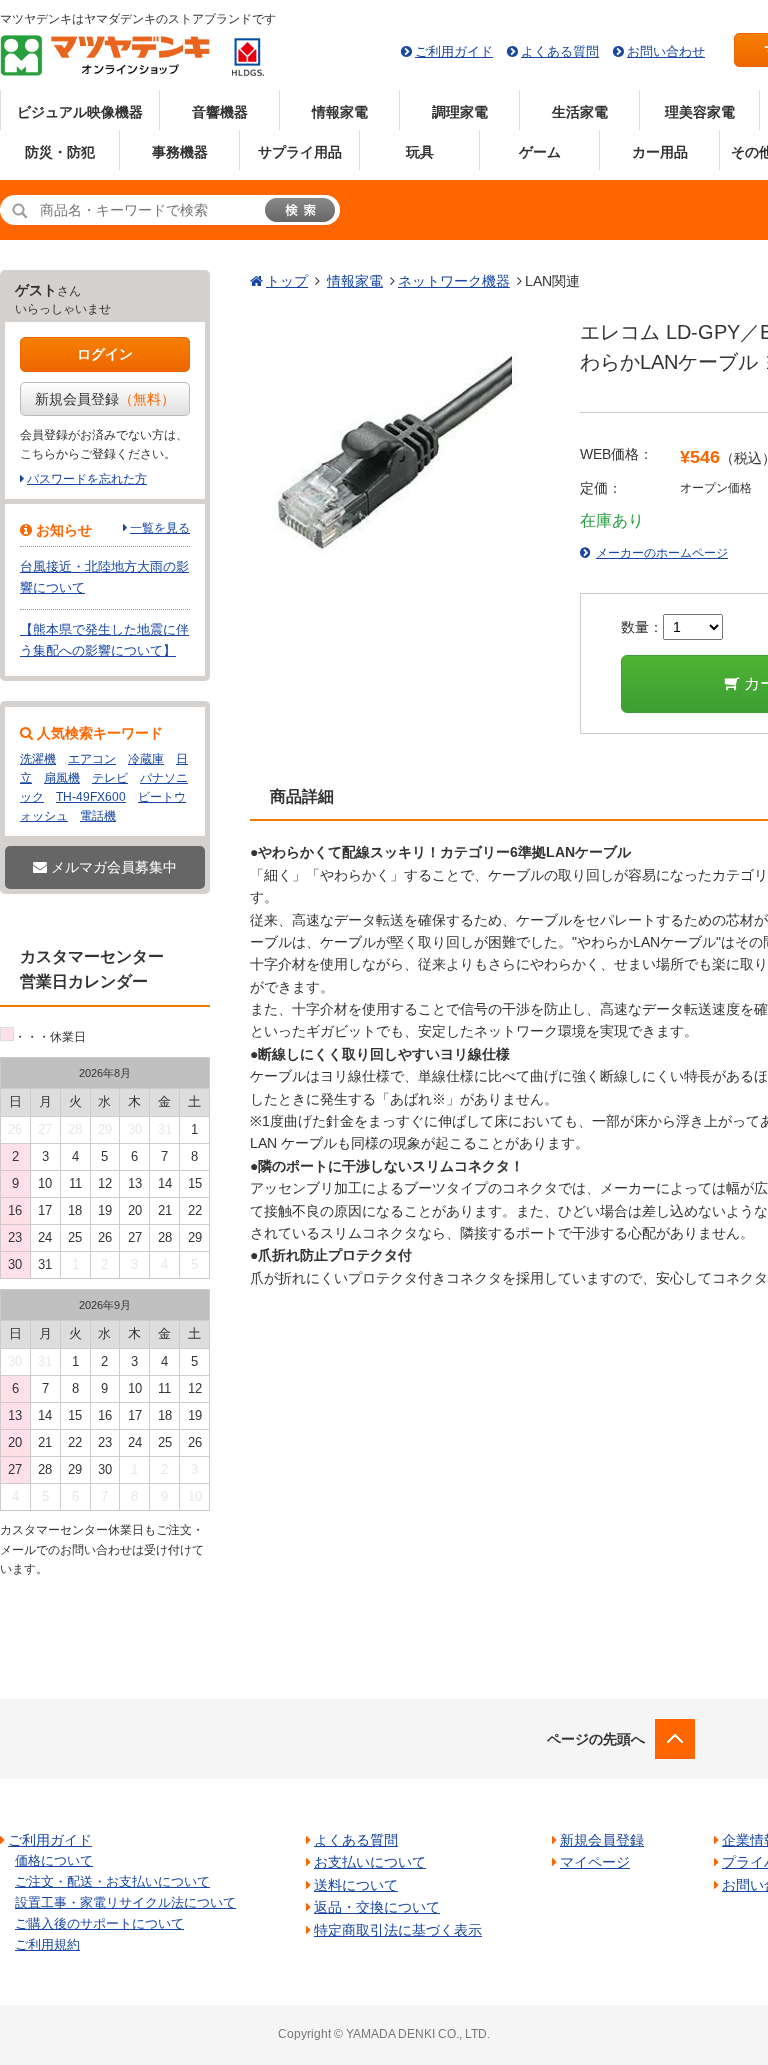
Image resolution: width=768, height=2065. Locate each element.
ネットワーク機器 (454, 281)
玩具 (420, 152)
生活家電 (580, 112)
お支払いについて (370, 1862)
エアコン (92, 759)
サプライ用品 (300, 152)
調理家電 (460, 112)
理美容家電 (700, 112)
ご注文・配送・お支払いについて (112, 1881)
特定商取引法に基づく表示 (398, 1930)
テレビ (110, 778)
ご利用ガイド (454, 51)
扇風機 (62, 778)
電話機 (98, 816)
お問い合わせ (666, 51)
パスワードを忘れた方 (87, 479)
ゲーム (540, 152)
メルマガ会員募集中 (112, 867)
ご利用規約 (47, 1944)
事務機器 (180, 152)
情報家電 (340, 112)
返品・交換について (377, 1907)
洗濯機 (38, 759)
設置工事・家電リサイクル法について (125, 1902)
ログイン (105, 354)
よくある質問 (560, 51)
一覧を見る (160, 528)
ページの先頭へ (596, 1739)
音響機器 (220, 112)
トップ (287, 281)
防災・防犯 (60, 152)
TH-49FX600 (91, 797)
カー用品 (660, 152)
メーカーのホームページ (662, 553)
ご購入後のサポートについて (99, 1923)
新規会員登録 (105, 399)
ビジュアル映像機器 (80, 112)
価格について (54, 1860)
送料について (356, 1885)
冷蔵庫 (146, 759)
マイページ (595, 1862)
